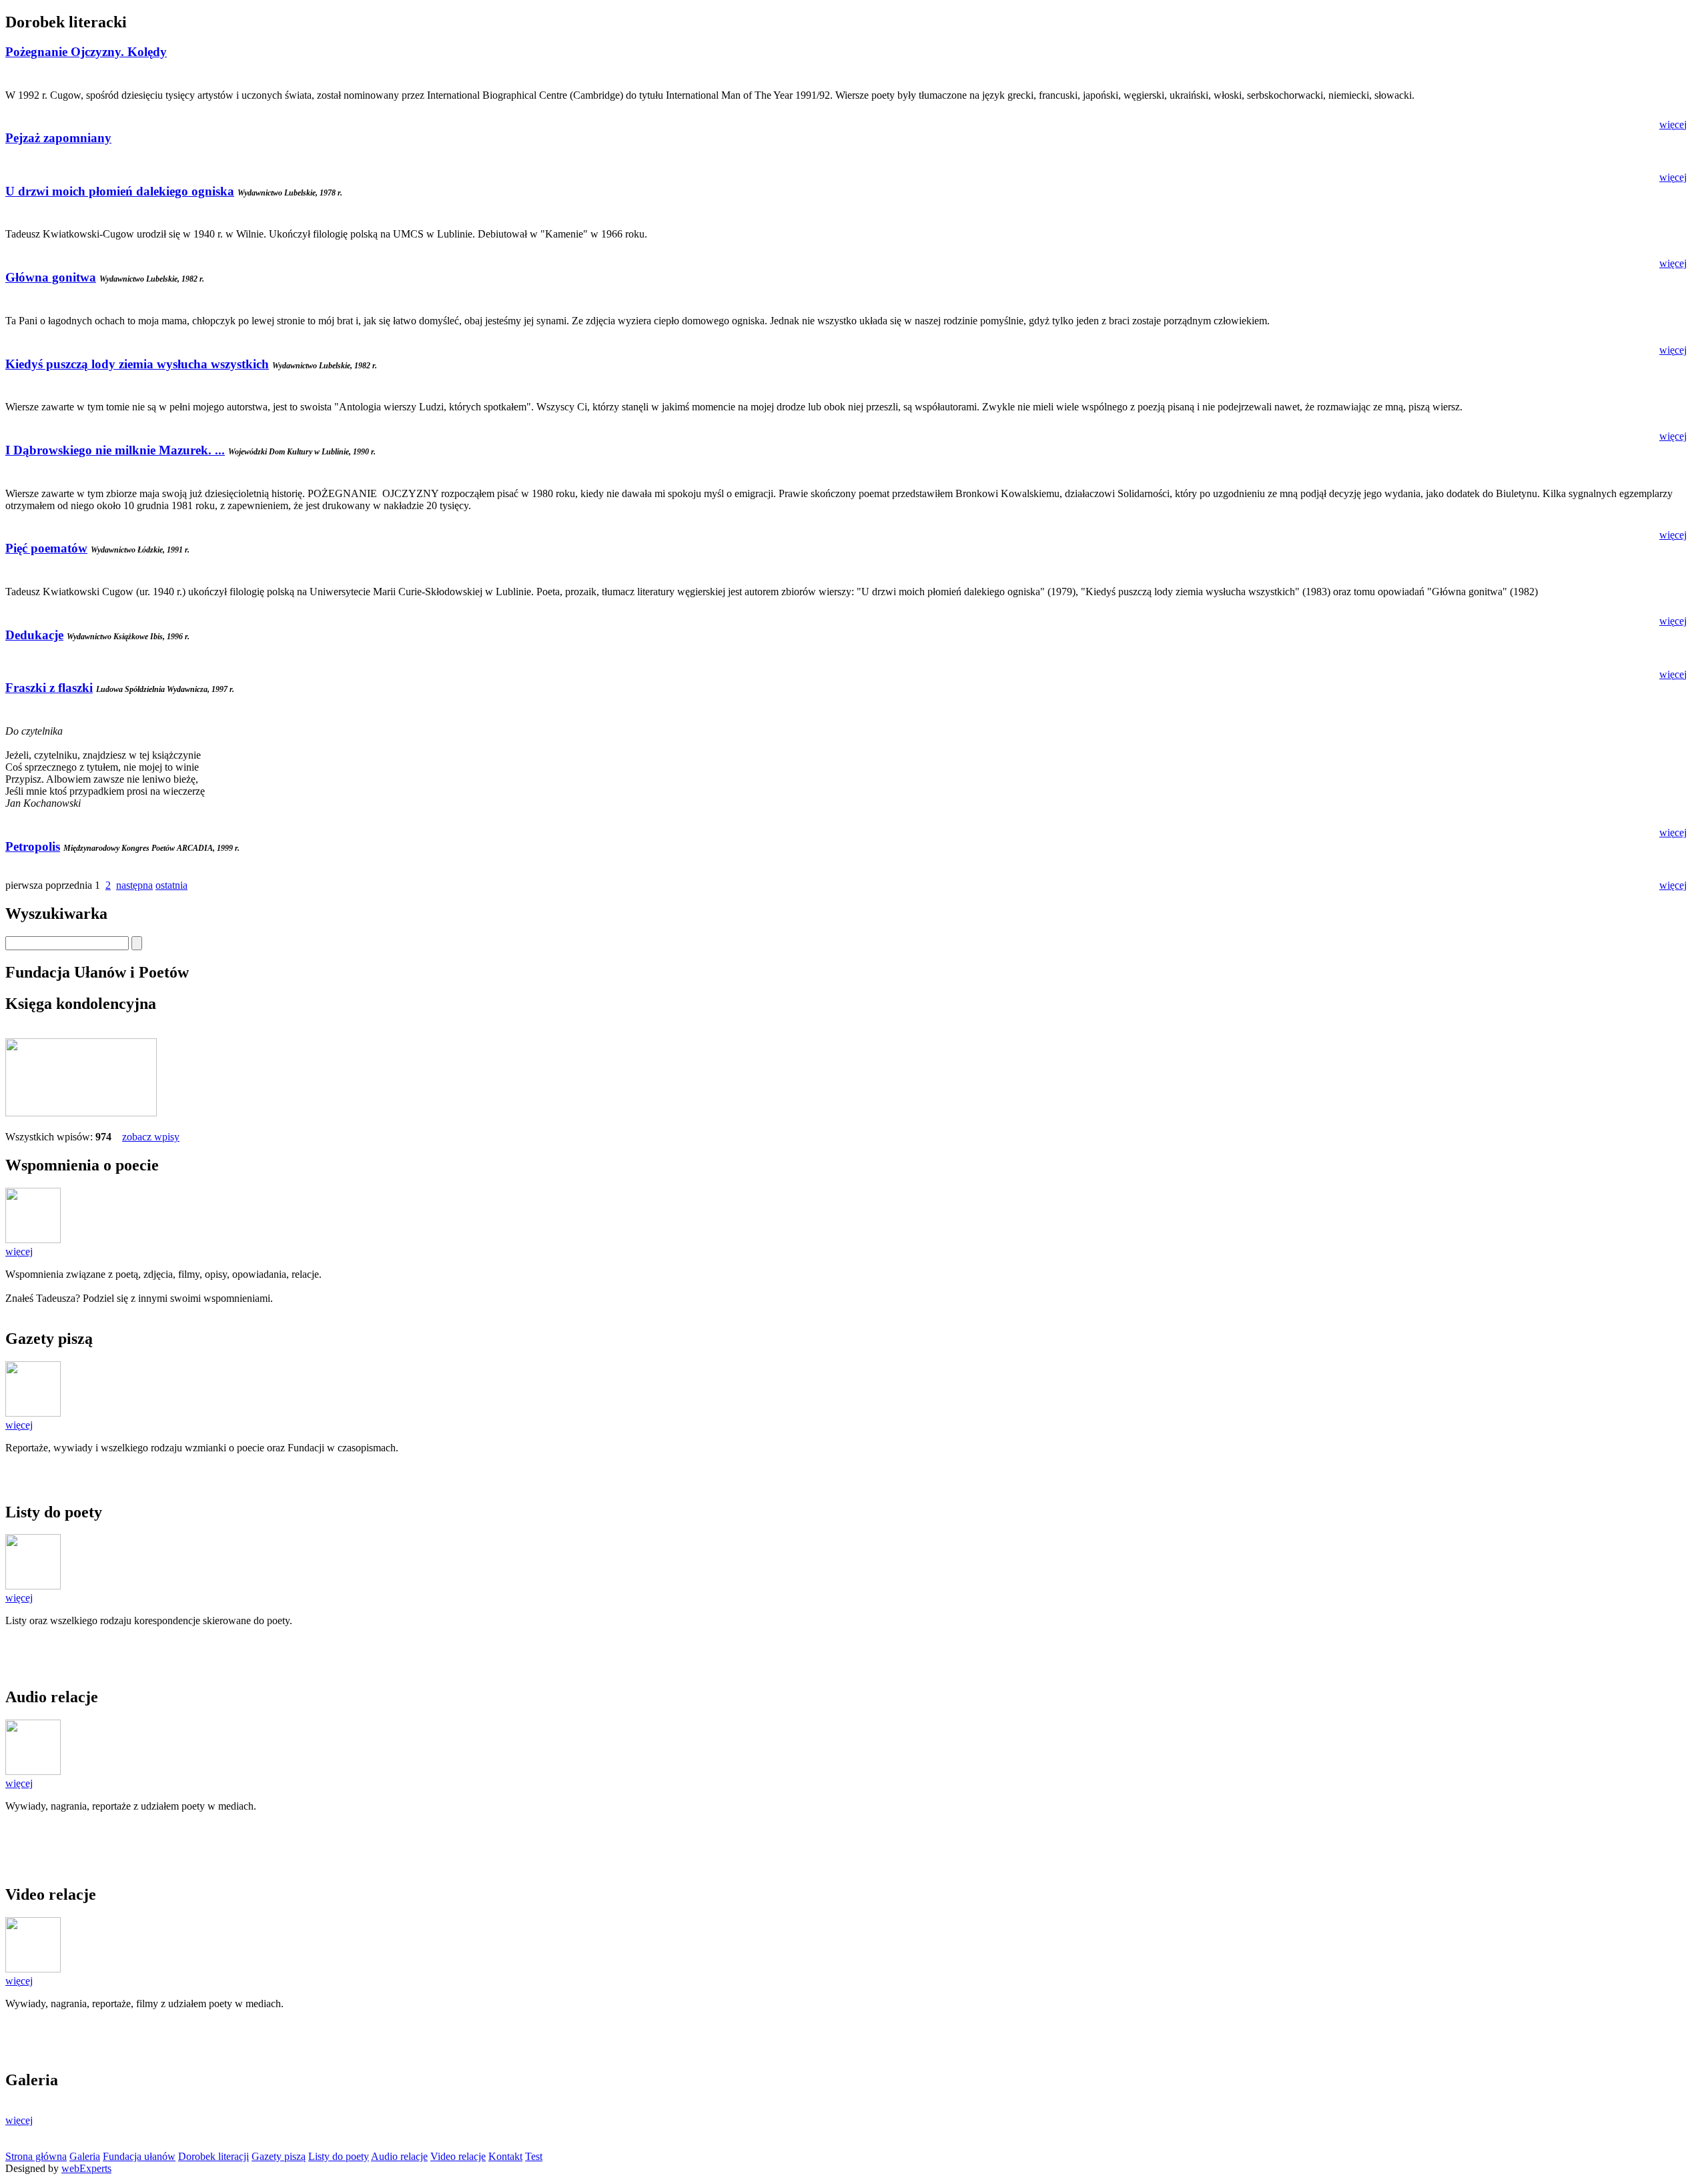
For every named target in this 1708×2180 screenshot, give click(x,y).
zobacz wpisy (151, 1137)
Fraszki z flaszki (49, 688)
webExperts (86, 2168)
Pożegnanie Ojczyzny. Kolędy (86, 52)
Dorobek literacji (213, 2156)
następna (134, 885)
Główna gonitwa (51, 277)
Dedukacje (34, 635)
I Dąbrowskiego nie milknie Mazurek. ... (115, 450)
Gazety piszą (279, 2156)
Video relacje (458, 2156)
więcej (1673, 124)
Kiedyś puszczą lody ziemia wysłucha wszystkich (137, 364)
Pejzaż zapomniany (58, 138)
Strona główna (36, 2156)
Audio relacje (399, 2156)
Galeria (85, 2156)
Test (534, 2156)
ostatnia (171, 885)
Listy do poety (339, 2156)
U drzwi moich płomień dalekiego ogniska (120, 191)
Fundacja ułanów (139, 2156)
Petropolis (33, 846)
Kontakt (505, 2156)
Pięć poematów (46, 548)
